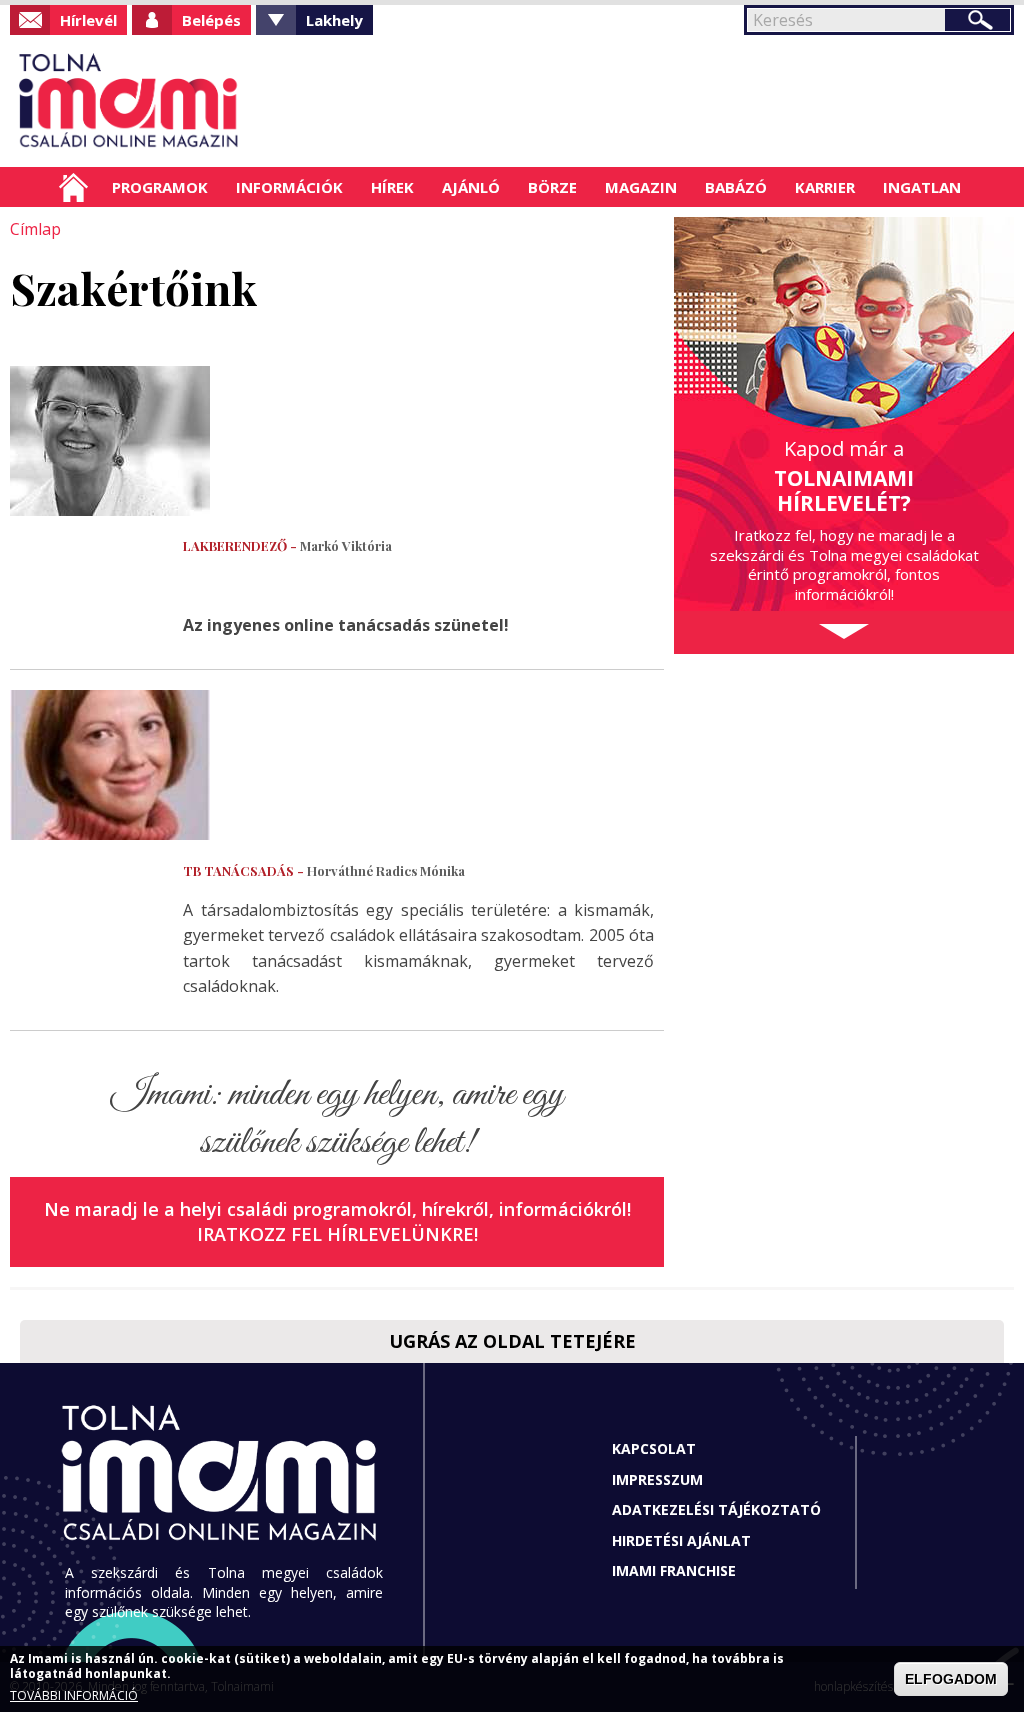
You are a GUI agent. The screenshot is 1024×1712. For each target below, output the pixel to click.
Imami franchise (674, 1570)
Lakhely (334, 20)
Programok (160, 187)
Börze (552, 187)
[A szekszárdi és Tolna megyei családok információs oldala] (129, 101)
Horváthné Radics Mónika (324, 870)
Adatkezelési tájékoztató (716, 1509)
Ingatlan (922, 187)
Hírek (392, 187)
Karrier (825, 187)
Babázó (736, 187)
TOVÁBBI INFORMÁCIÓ (74, 1695)
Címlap (73, 187)
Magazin (641, 187)
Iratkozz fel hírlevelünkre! (337, 1234)
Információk (289, 187)
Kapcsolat (654, 1448)
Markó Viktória (287, 545)
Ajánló (471, 187)
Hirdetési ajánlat (681, 1540)
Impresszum (657, 1479)
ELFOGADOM (951, 1679)
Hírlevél (88, 20)
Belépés (211, 20)
